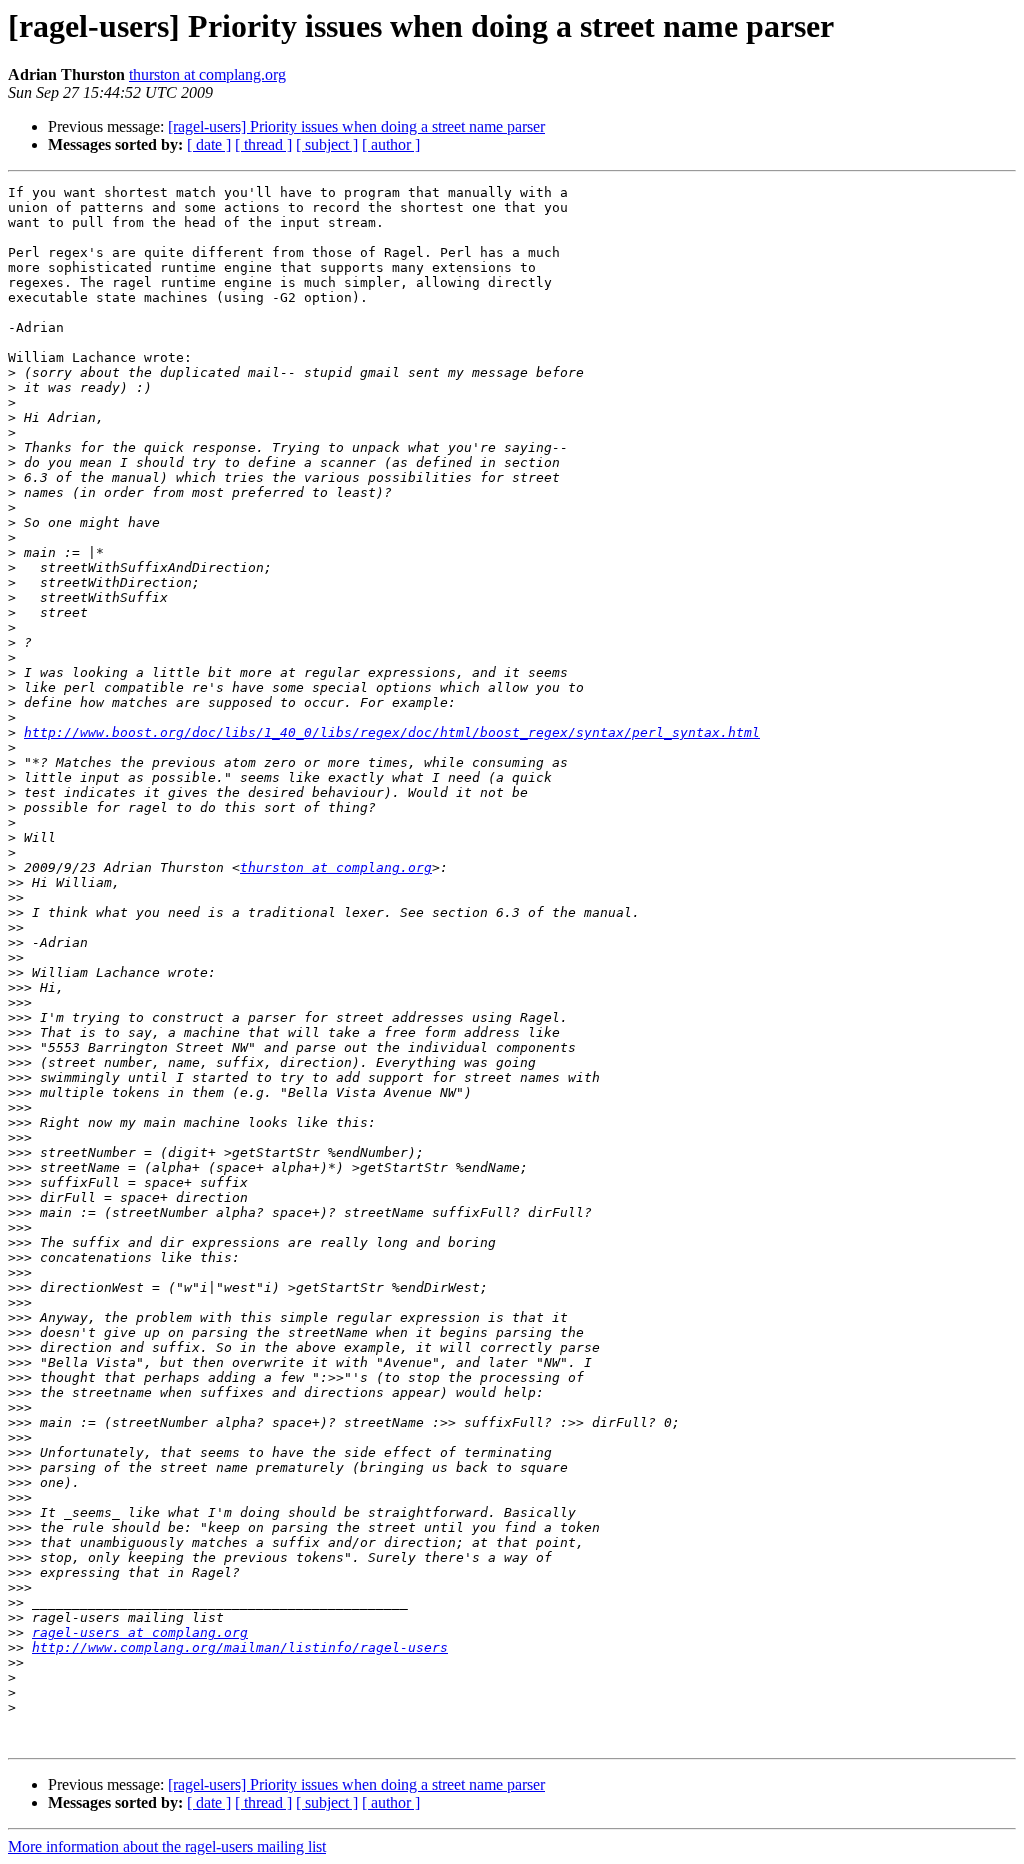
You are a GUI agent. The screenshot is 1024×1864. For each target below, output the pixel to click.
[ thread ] (263, 144)
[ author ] (391, 144)
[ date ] (209, 144)
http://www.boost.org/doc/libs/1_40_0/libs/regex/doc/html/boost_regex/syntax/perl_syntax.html (392, 732)
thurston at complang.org (207, 74)
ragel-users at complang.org (140, 1632)
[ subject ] (327, 144)
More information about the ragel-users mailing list (167, 1846)
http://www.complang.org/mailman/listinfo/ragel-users (240, 1647)
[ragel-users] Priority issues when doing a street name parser (356, 126)
